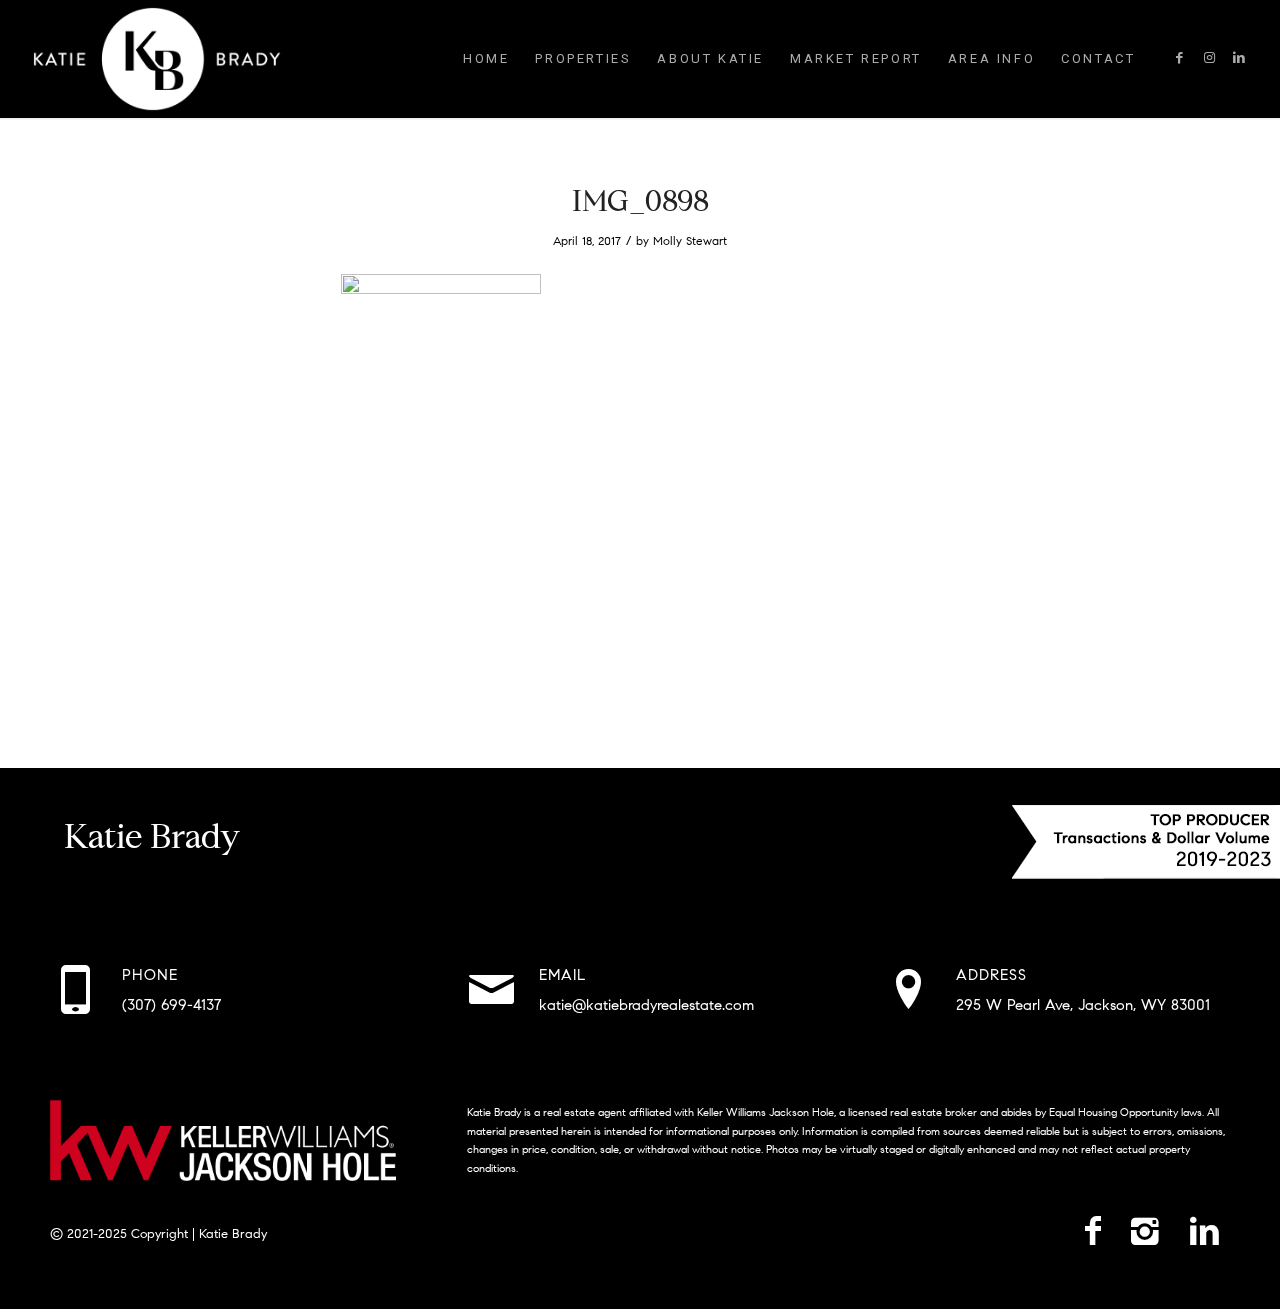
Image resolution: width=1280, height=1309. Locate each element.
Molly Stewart (690, 240)
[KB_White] (157, 59)
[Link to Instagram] (1209, 58)
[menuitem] (486, 59)
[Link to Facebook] (1179, 58)
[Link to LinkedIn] (1239, 58)
